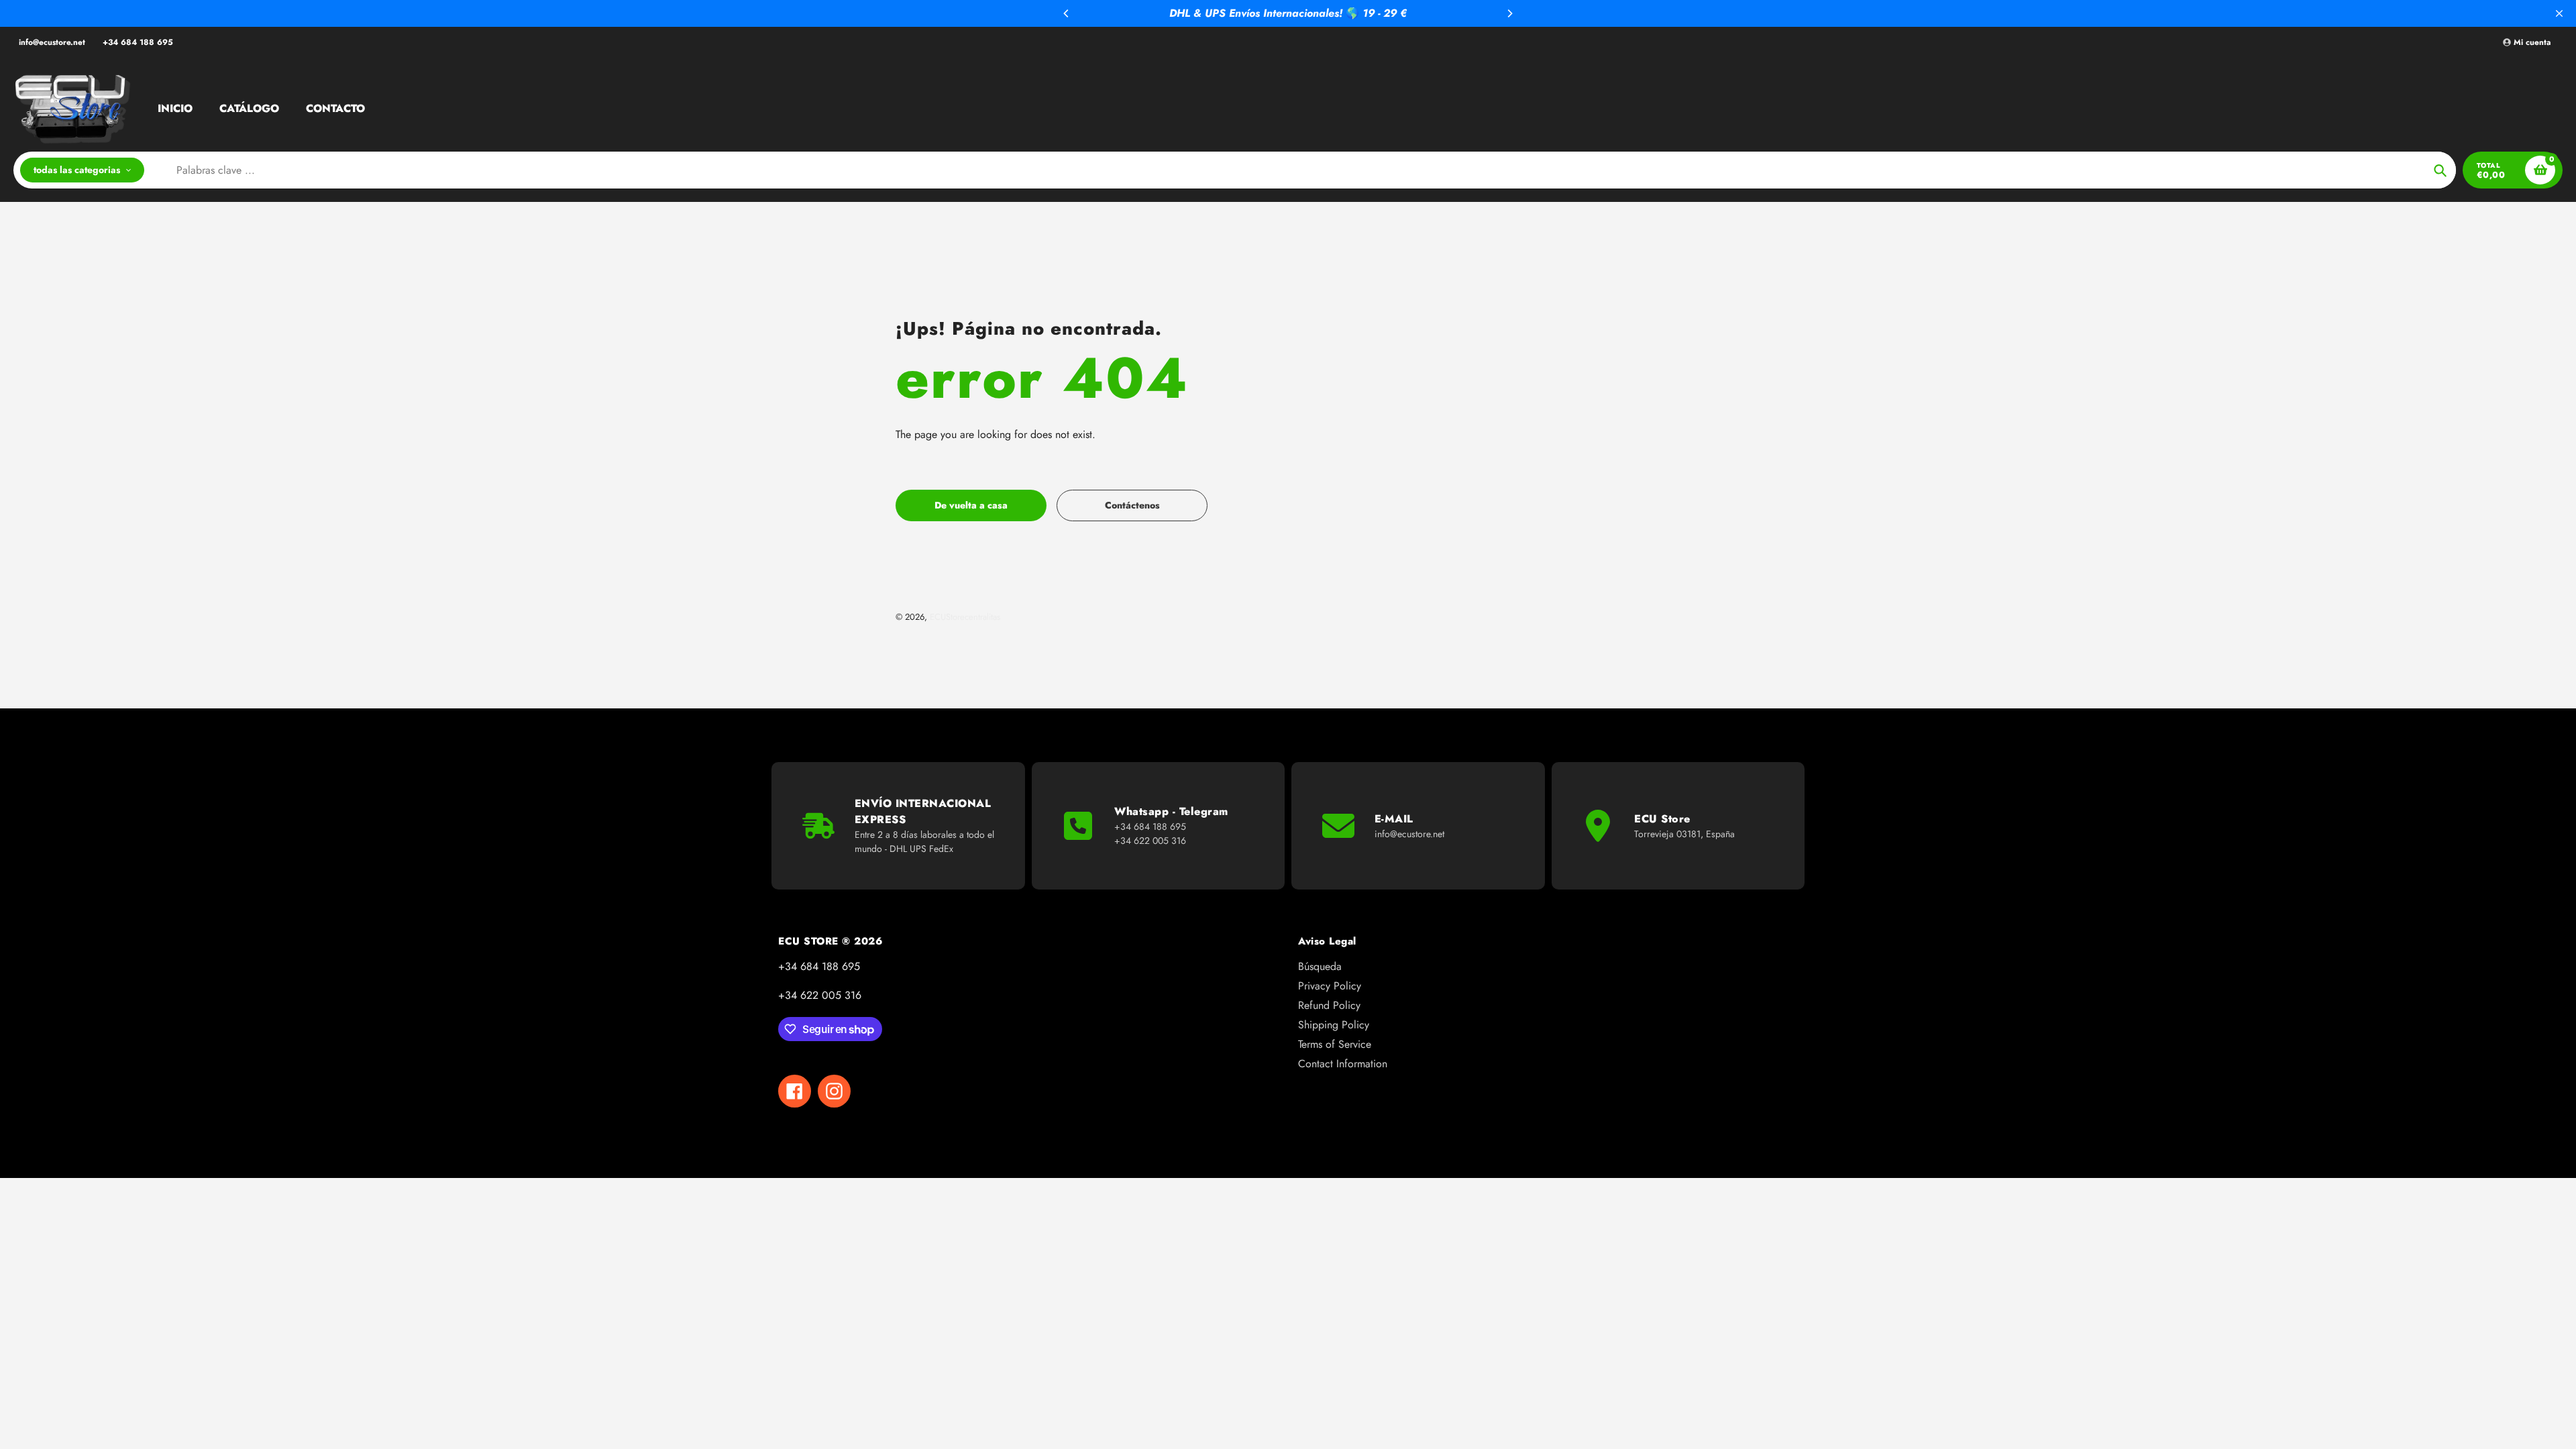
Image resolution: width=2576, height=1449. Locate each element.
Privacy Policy (1330, 986)
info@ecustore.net (52, 42)
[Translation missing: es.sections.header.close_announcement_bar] (2559, 13)
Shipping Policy (1334, 1025)
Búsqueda (1320, 966)
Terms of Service (1335, 1044)
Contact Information (1343, 1064)
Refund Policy (1329, 1005)
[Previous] (1067, 13)
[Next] (1509, 13)
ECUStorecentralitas (965, 617)
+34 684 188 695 (138, 42)
